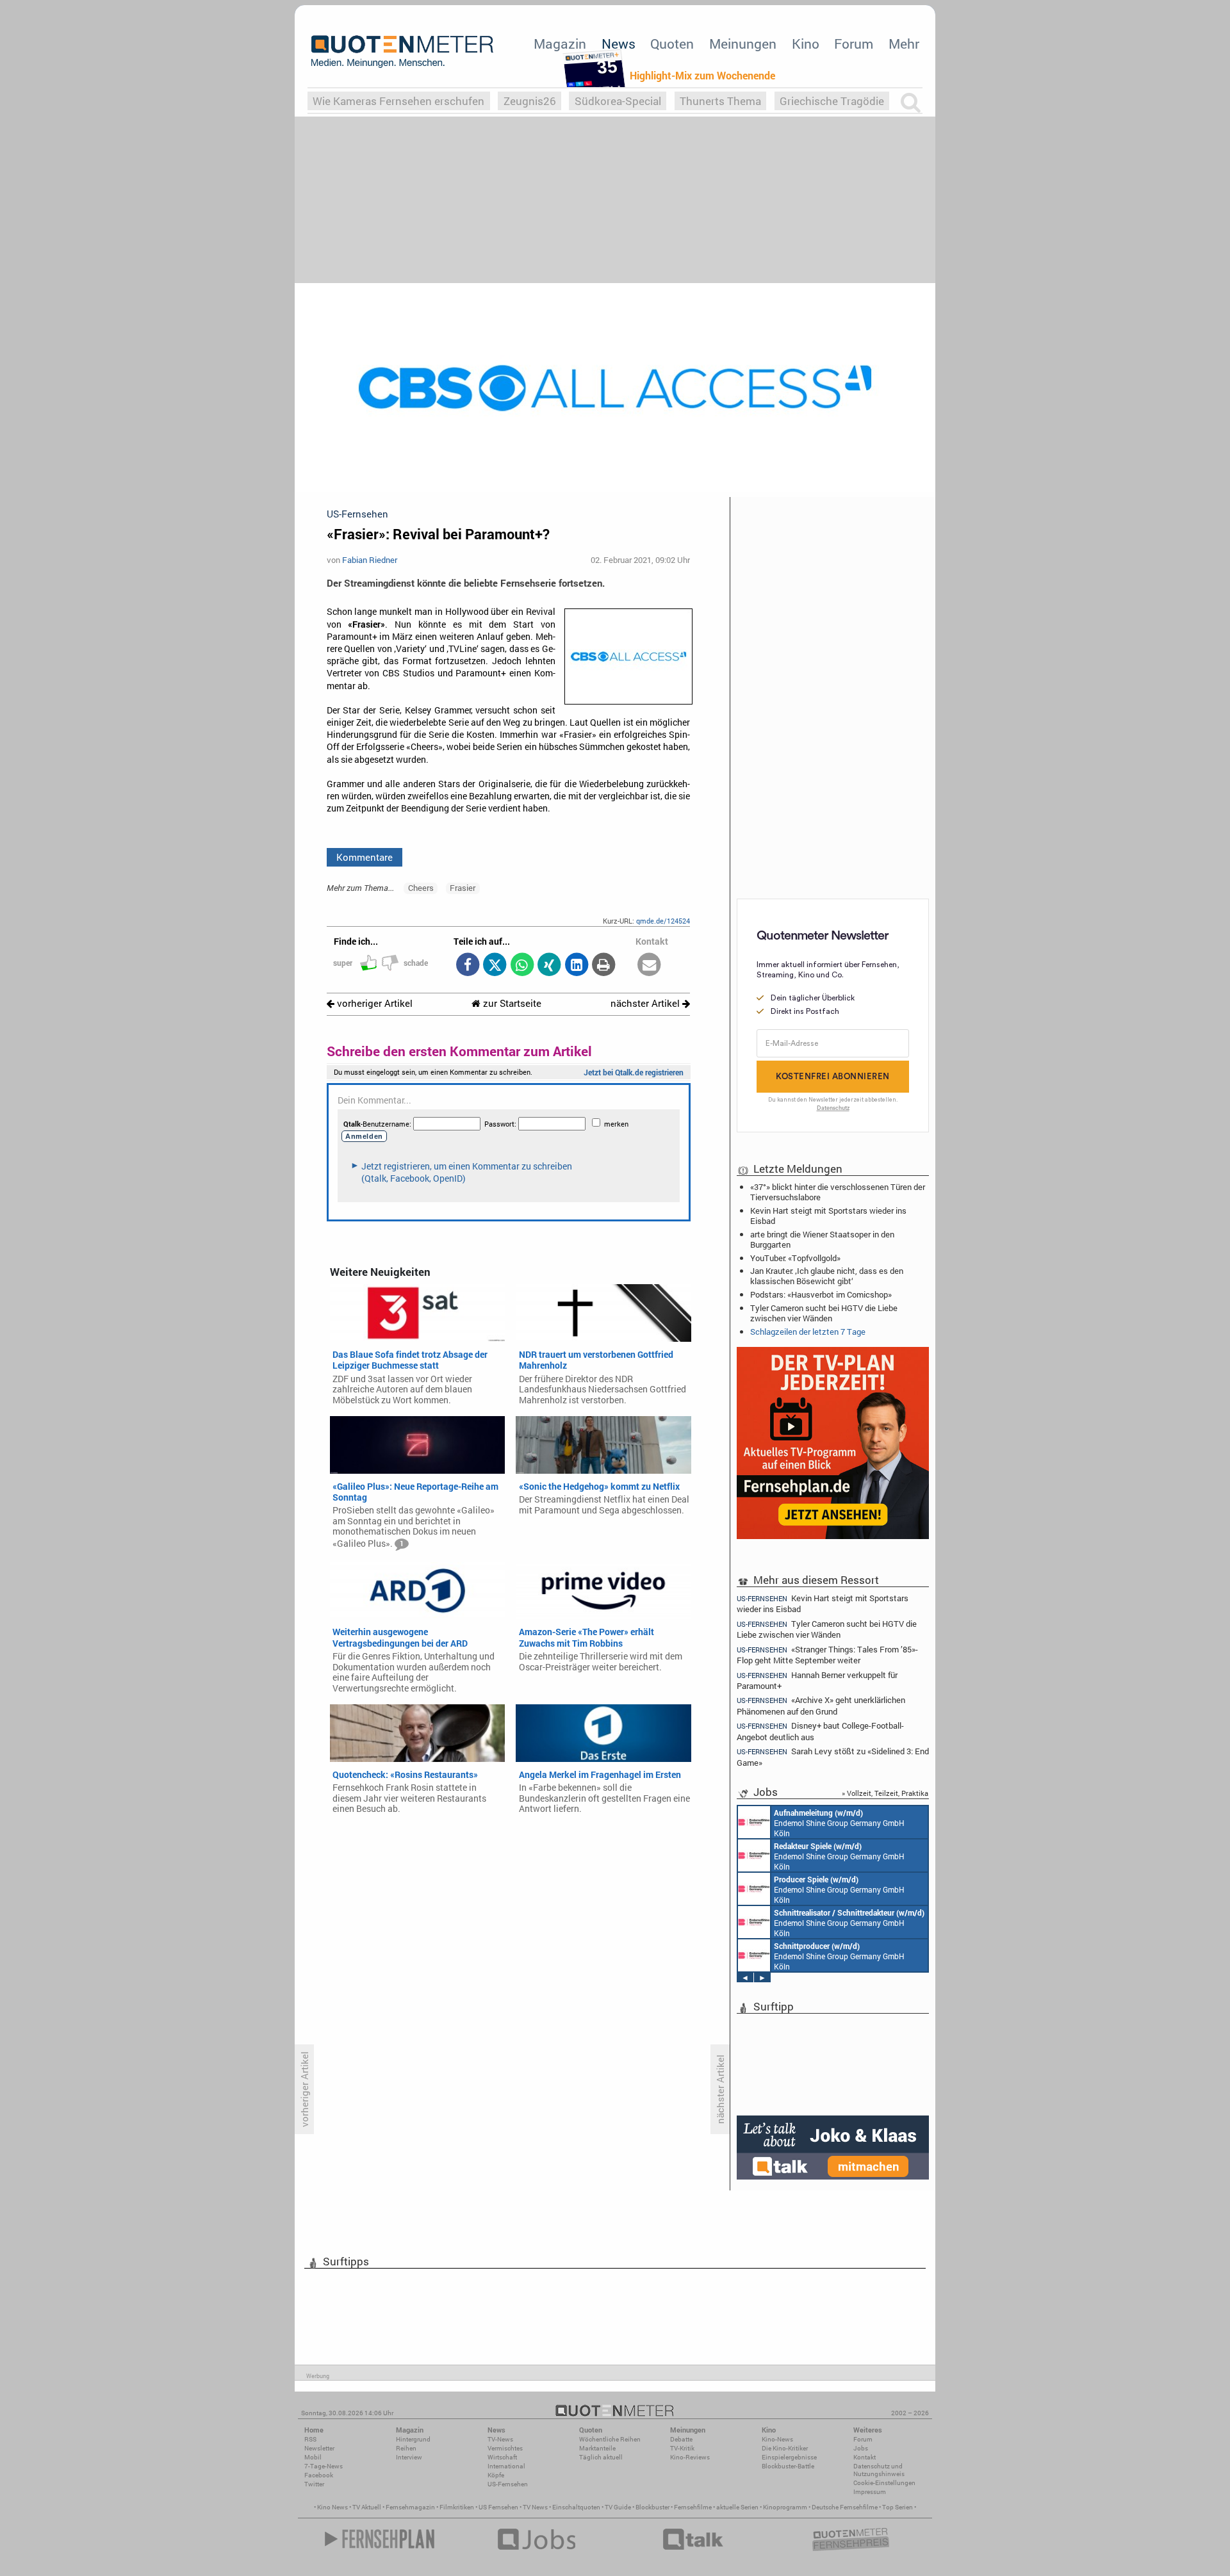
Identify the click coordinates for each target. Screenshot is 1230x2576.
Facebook (319, 2475)
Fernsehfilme (693, 2507)
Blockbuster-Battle (788, 2466)
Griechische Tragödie (832, 101)
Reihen (406, 2448)
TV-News (500, 2439)
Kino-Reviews (690, 2457)
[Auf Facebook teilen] (467, 966)
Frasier (463, 888)
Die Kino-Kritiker (785, 2448)
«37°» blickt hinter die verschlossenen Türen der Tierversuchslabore (838, 1192)
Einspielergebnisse (789, 2457)
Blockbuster (652, 2507)
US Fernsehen (498, 2507)
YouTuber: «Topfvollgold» (795, 1258)
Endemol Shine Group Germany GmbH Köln (839, 1823)
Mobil (313, 2457)
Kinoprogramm (785, 2507)
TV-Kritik (682, 2448)
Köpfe (496, 2475)
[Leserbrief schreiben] (649, 966)
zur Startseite (511, 1003)
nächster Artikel (646, 1003)
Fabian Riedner (370, 560)
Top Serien (898, 2507)
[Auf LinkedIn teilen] (576, 966)
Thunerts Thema (720, 101)
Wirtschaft (502, 2457)
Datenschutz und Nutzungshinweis (879, 2470)
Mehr (904, 44)
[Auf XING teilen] (549, 966)
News (619, 44)
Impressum (870, 2492)
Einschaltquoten (576, 2507)
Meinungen (743, 44)
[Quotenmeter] (402, 51)
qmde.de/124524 (663, 921)
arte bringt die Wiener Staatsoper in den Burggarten (822, 1239)
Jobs (861, 2448)
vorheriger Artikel (373, 1003)
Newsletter (319, 2448)
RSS (310, 2439)
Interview (409, 2457)
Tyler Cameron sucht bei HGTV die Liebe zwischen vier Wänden (824, 1313)
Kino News (332, 2507)
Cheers (421, 888)
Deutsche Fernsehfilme (845, 2507)
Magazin (560, 44)
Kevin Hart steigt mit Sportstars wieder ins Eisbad (828, 1216)
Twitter (314, 2484)
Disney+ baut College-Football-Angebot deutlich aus (820, 1731)
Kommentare (365, 857)
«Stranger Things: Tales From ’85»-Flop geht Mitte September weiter (827, 1655)
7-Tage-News (324, 2466)
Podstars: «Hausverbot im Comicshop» (821, 1294)
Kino (806, 44)
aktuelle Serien (737, 2507)
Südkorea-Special (618, 101)
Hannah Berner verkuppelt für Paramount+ (817, 1680)
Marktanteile (597, 2448)
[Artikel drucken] (604, 966)
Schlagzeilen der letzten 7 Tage (808, 1332)
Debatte (681, 2439)
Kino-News (777, 2439)
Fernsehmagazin (410, 2507)
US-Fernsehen (508, 2484)
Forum (854, 44)
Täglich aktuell (601, 2457)
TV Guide (618, 2507)
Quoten (672, 44)
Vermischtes (505, 2448)
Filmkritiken (457, 2507)
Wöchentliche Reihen (610, 2439)
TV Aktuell (367, 2507)
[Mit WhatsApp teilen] (522, 966)
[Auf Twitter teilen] (495, 966)
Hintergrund (413, 2439)
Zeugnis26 (530, 101)
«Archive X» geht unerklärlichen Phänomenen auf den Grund (821, 1705)
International (506, 2466)
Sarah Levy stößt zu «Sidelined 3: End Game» (833, 1757)
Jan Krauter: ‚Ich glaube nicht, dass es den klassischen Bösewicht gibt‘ (827, 1276)
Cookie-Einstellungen (884, 2483)
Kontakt (865, 2457)
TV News (535, 2507)
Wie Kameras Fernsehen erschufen (398, 101)
